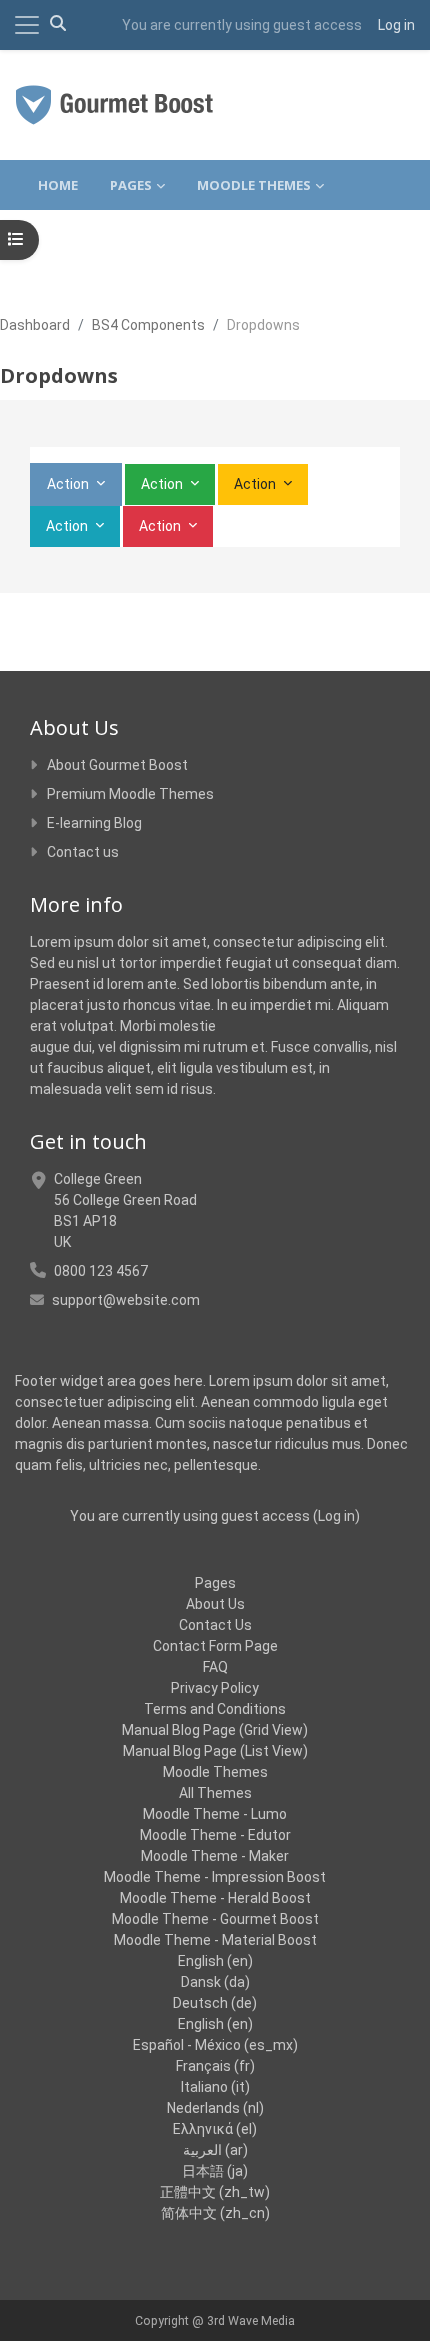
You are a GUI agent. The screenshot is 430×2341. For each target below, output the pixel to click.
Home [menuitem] (58, 185)
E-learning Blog (94, 823)
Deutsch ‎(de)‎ (215, 2003)
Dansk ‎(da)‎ (215, 1982)
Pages (215, 1583)
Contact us (83, 852)
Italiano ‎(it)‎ (215, 2087)
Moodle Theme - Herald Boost (215, 1898)
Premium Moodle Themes (130, 794)
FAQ (215, 1667)
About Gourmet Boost (117, 765)
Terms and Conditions (215, 1709)
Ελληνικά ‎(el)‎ (215, 2129)
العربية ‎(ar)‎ (215, 2150)
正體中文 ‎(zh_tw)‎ (215, 2192)
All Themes (215, 1793)
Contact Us (215, 1625)
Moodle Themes (215, 1772)
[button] (58, 25)
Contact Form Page (215, 1646)
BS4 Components (148, 325)
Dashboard (35, 325)
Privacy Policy (215, 1688)
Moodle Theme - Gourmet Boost (215, 1919)
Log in (396, 25)
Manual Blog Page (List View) (215, 1751)
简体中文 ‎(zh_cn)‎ (215, 2213)
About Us (215, 1604)
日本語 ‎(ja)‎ (215, 2171)
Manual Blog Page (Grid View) (215, 1730)
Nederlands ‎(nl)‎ (215, 2108)
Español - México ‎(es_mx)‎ (215, 2045)
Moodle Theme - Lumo (215, 1814)
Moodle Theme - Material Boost (215, 1940)
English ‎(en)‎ (215, 1961)
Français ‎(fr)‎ (215, 2066)
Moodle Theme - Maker (215, 1856)
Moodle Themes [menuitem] (254, 185)
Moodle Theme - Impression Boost (215, 1877)
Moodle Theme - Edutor (215, 1835)
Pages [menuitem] (131, 185)
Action (69, 484)
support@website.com (126, 1300)
